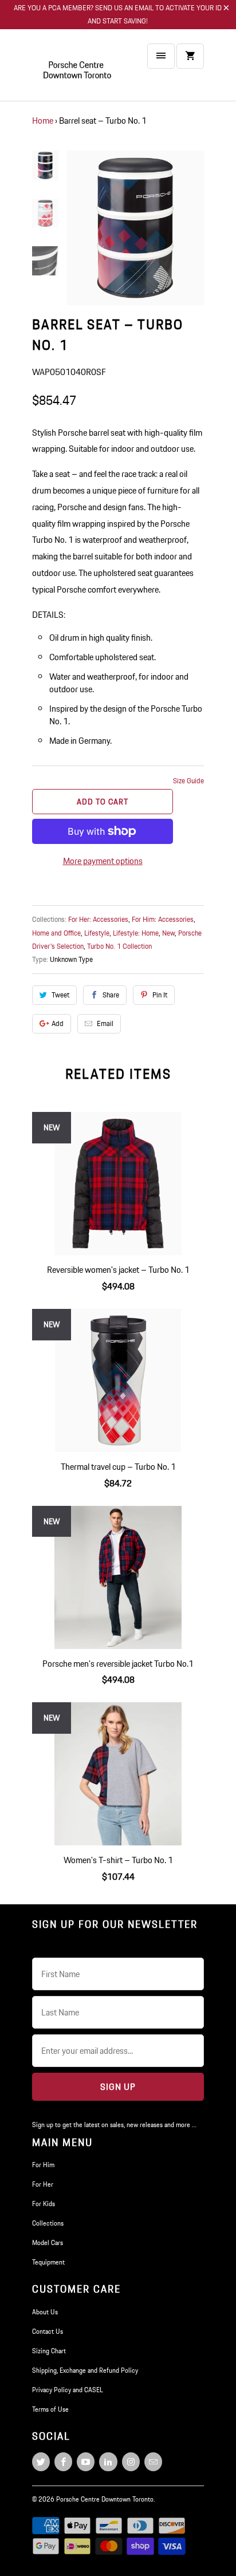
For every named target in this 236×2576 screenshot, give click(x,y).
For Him (43, 2165)
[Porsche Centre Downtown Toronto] (78, 70)
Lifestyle (97, 933)
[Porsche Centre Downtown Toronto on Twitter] (41, 2462)
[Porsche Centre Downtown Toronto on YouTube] (86, 2462)
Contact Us (48, 2331)
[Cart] (190, 56)
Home (43, 121)
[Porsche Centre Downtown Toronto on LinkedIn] (108, 2462)
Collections (48, 2223)
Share (111, 995)
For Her (43, 2184)
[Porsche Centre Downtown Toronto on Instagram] (131, 2462)
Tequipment (48, 2262)
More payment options (103, 861)
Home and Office (56, 933)
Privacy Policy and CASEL (68, 2390)
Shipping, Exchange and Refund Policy (85, 2370)
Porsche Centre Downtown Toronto (105, 2499)
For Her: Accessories (98, 919)
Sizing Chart (49, 2351)
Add (58, 1023)
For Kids (44, 2204)
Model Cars (48, 2242)
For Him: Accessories (163, 919)
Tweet (60, 995)
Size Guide (188, 781)
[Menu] (161, 56)
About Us (45, 2312)
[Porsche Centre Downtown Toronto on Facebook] (63, 2462)
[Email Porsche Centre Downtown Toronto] (153, 2462)
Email (105, 1023)
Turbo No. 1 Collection (119, 946)
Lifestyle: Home (136, 933)
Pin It (160, 995)
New (168, 933)
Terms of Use (50, 2409)
